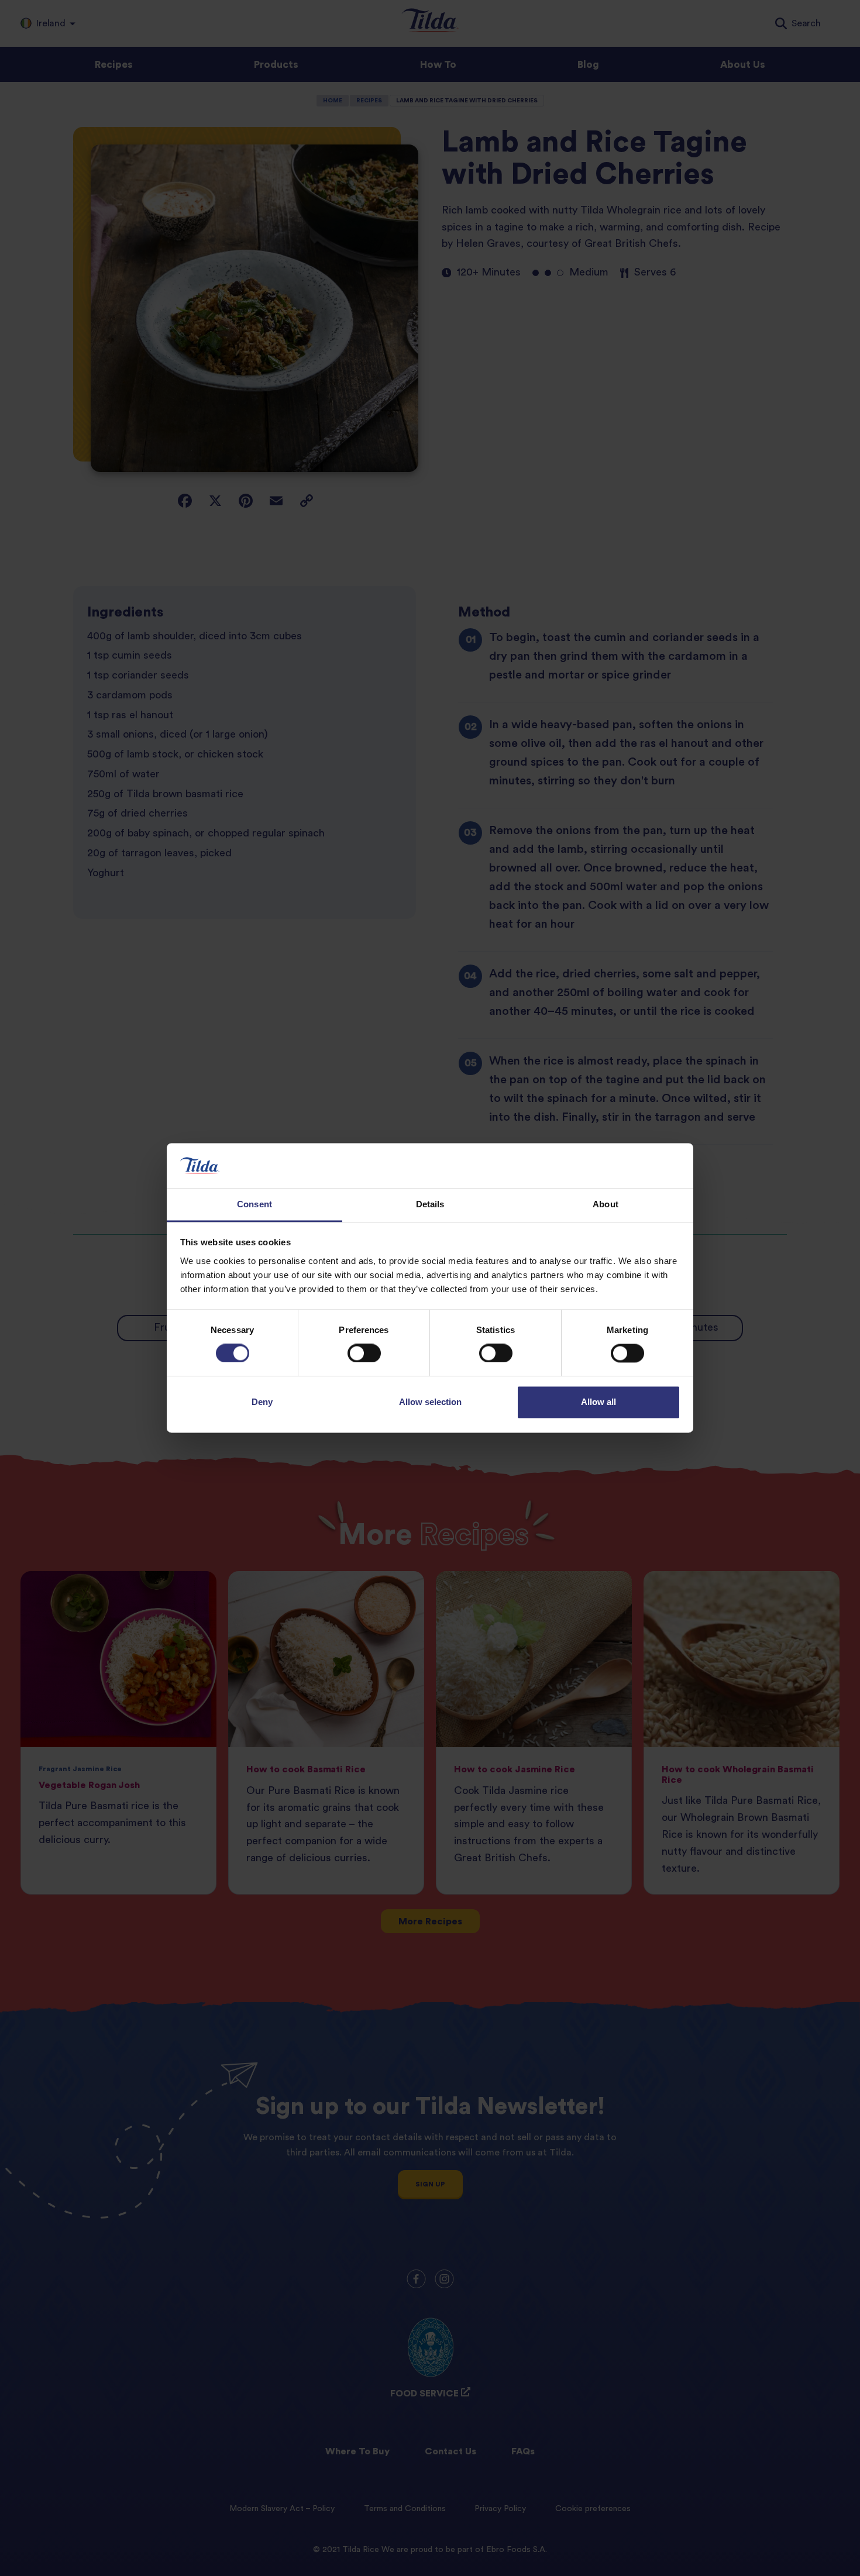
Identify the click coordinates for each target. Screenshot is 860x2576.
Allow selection (430, 1402)
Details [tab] (430, 1204)
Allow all (598, 1402)
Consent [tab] (254, 1204)
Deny (262, 1402)
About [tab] (606, 1204)
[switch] (364, 1354)
